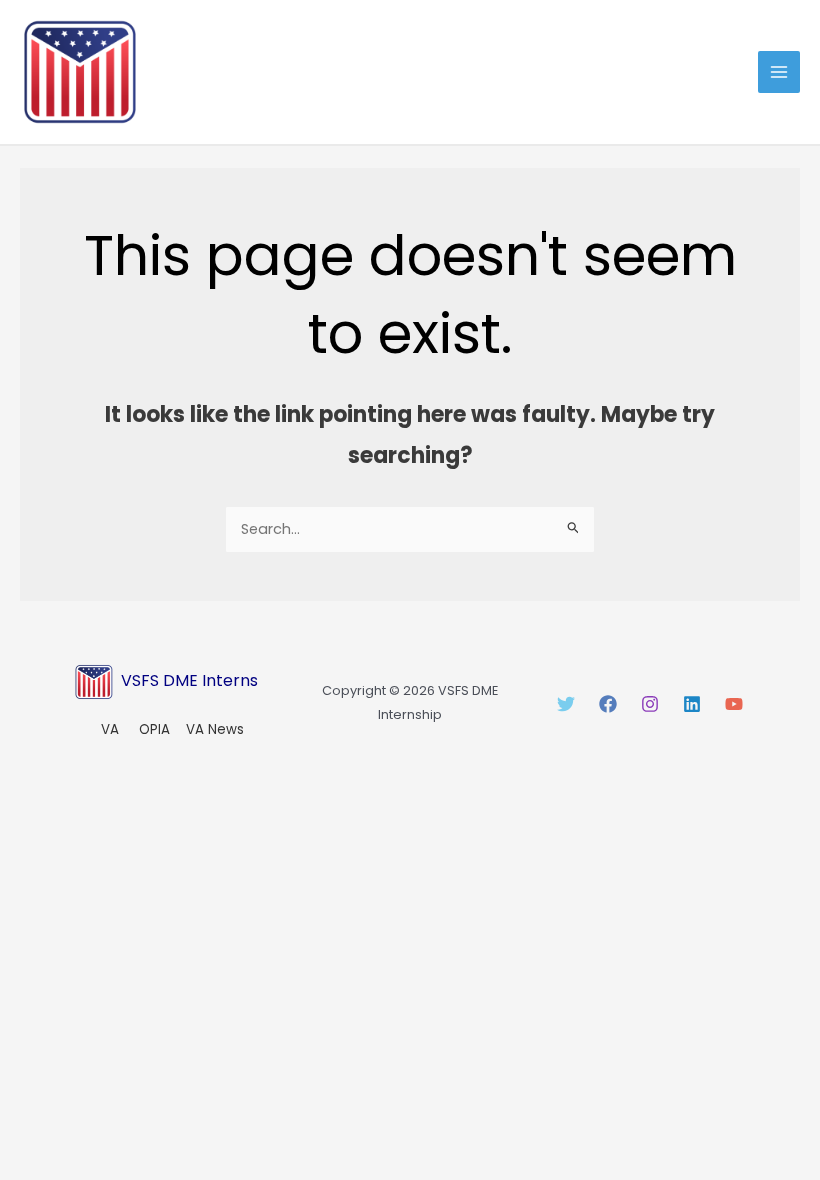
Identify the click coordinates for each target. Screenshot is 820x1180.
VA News (215, 729)
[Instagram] (650, 704)
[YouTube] (734, 704)
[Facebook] (608, 704)
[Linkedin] (692, 704)
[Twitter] (566, 704)
